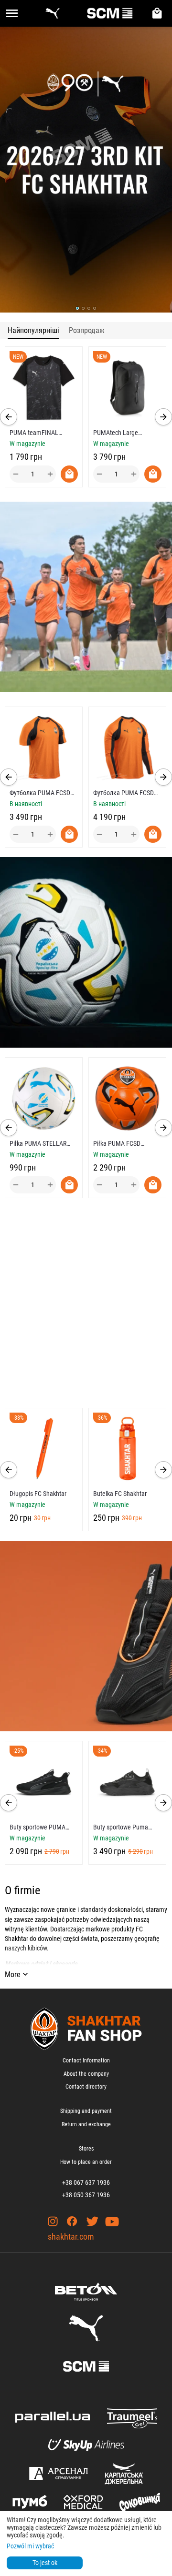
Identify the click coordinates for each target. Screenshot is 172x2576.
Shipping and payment (86, 2111)
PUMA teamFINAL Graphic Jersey (34, 433)
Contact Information (86, 2061)
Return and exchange (86, 2124)
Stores (86, 2149)
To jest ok (45, 2563)
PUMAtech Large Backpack (116, 433)
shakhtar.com (71, 2237)
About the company (86, 2074)
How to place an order (86, 2162)
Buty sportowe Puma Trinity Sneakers (121, 1827)
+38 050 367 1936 (86, 2195)
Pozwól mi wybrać (30, 2546)
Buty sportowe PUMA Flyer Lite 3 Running (38, 1827)
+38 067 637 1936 (86, 2182)
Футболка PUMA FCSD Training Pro (40, 793)
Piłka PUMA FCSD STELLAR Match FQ (50, 1143)
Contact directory (86, 2087)
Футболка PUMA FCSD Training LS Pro (124, 793)
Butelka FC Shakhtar (54, 1494)
